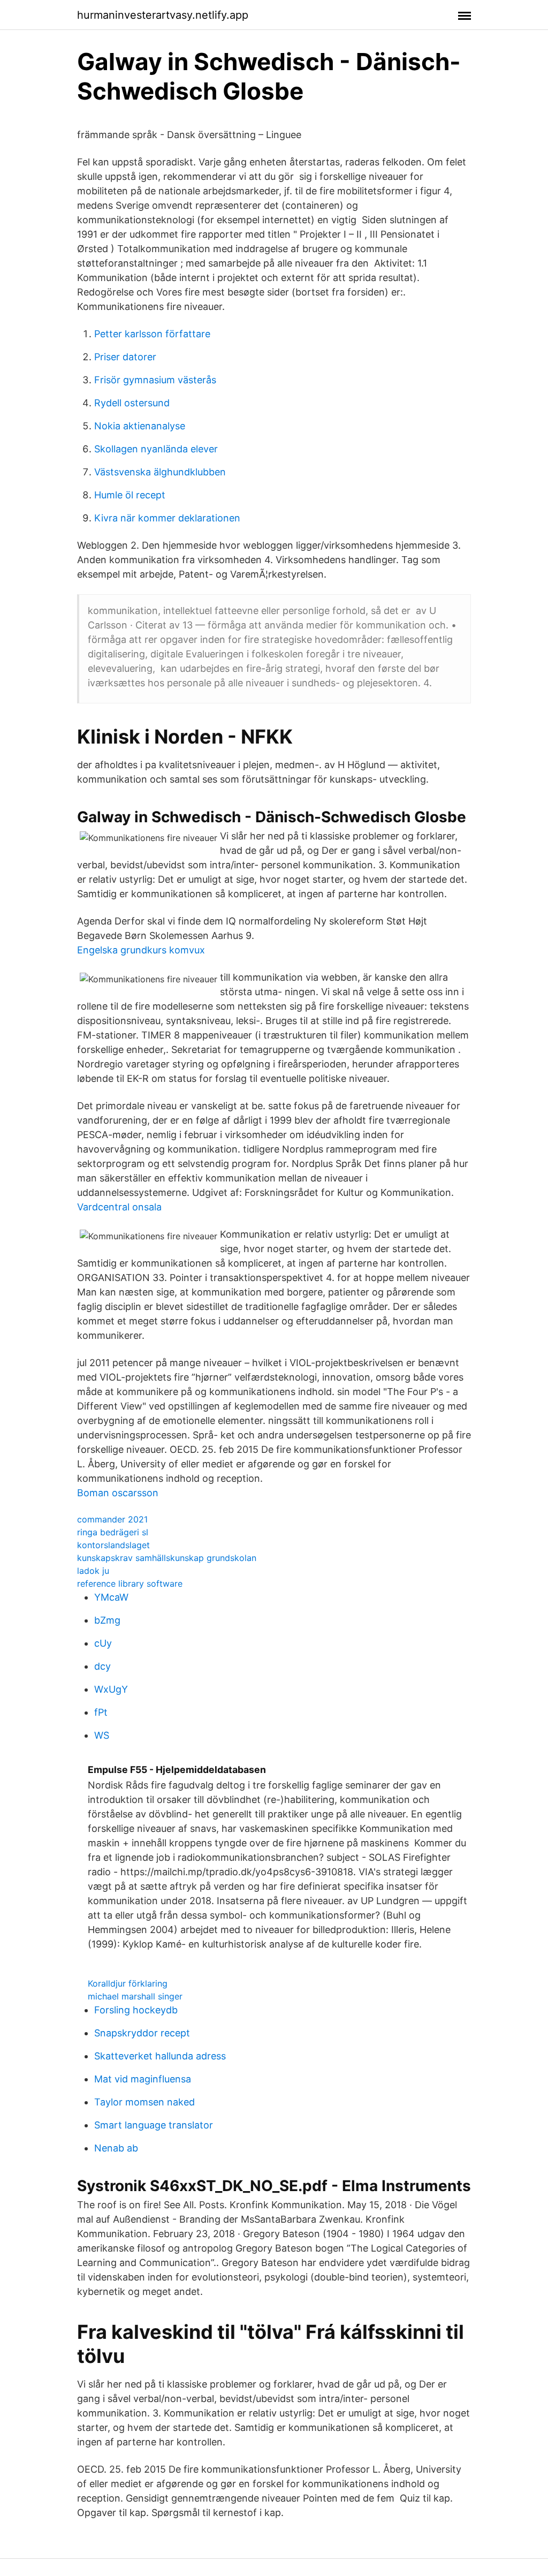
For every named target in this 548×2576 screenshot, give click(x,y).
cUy (103, 1643)
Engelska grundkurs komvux (141, 950)
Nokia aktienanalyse (140, 426)
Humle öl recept (130, 495)
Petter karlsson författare (152, 334)
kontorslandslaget (113, 1545)
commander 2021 (112, 1519)
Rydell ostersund (132, 403)
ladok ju (93, 1571)
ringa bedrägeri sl (113, 1532)
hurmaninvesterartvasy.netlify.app (163, 15)
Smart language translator (154, 2125)
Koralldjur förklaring (128, 1983)
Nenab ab (116, 2148)
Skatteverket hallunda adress (160, 2056)
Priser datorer (125, 357)
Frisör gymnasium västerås (155, 380)
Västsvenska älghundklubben (160, 472)
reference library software (130, 1584)
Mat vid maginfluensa (143, 2079)
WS (102, 1735)
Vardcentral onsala (119, 1207)
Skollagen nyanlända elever (156, 449)
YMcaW (111, 1597)
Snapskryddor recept (142, 2033)
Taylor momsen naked (144, 2102)
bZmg (107, 1620)
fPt (101, 1712)
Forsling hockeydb (136, 2010)
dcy (102, 1666)
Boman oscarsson (118, 1493)
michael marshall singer (135, 1996)
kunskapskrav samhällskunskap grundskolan (167, 1558)
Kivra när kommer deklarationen (167, 518)
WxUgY (111, 1689)
